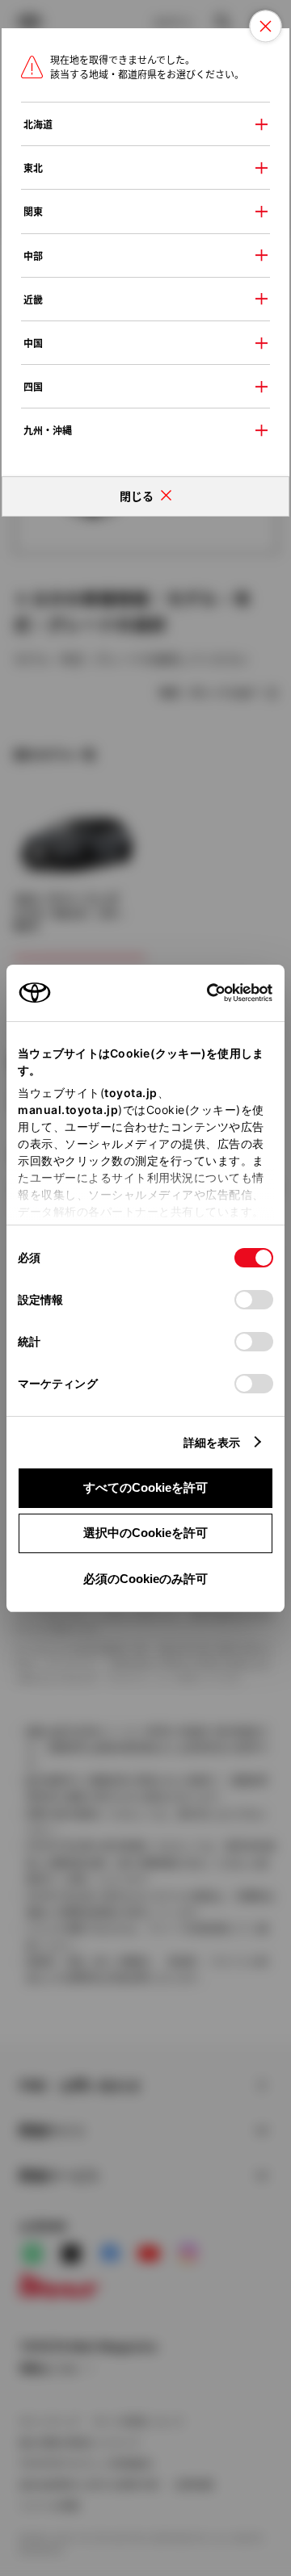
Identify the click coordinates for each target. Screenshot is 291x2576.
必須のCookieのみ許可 (145, 1579)
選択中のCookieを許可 (145, 1533)
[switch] (254, 1300)
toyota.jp (131, 1093)
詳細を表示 (212, 1442)
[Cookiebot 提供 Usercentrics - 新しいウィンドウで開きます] (202, 993)
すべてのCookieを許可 (145, 1487)
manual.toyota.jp (68, 1110)
